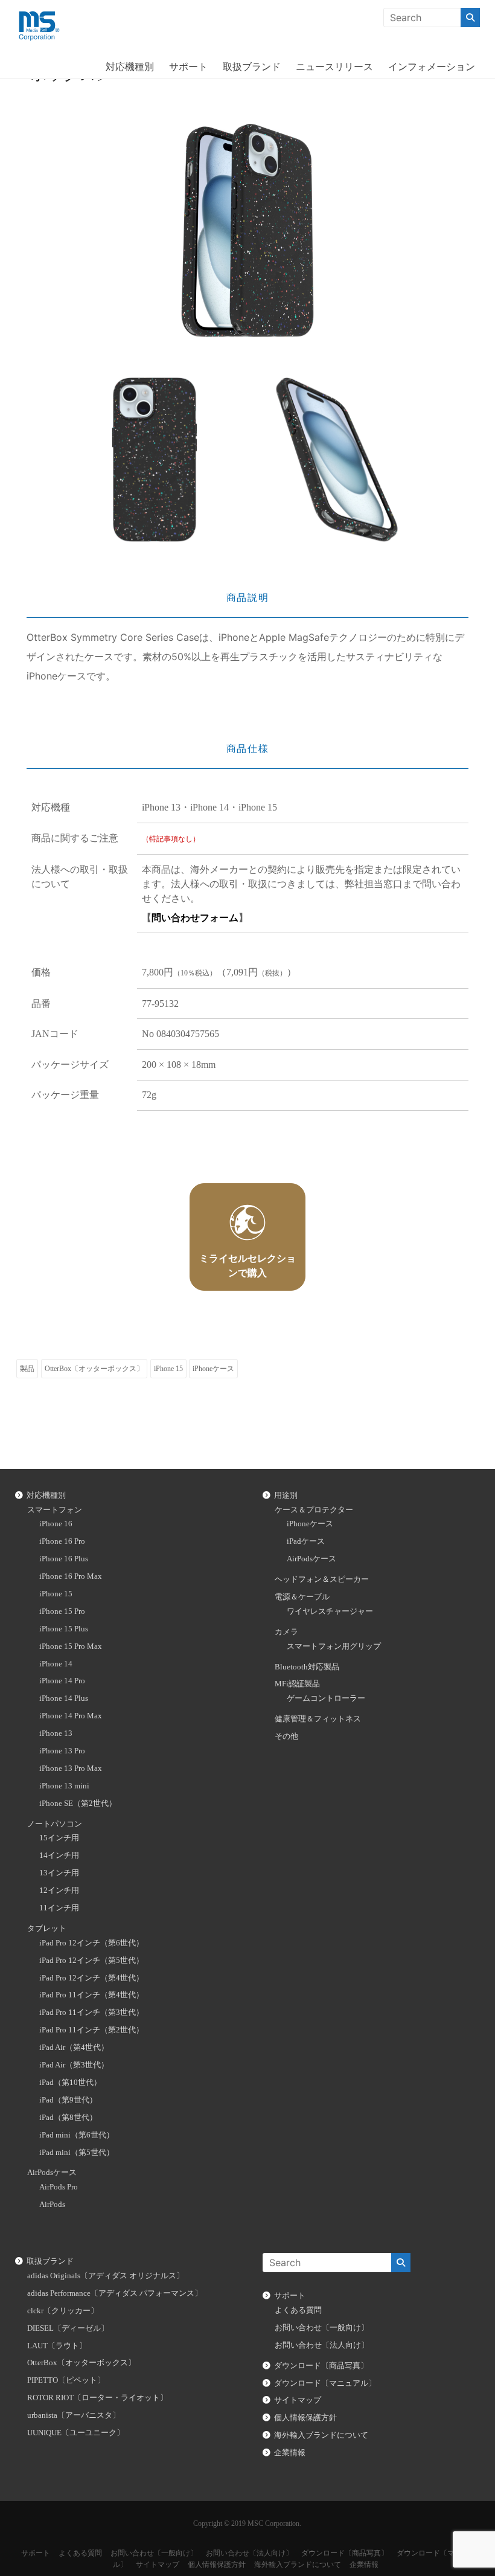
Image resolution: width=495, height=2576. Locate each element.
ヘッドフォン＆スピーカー (322, 1579)
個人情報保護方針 (305, 2418)
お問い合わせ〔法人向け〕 (322, 2345)
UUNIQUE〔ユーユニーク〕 (76, 2433)
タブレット (47, 1929)
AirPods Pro (59, 2187)
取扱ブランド (252, 66)
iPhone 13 (56, 1733)
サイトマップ (298, 2400)
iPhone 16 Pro (62, 1541)
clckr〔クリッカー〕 (63, 2311)
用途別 (286, 1495)
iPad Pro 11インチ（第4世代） (91, 1995)
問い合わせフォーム (195, 918)
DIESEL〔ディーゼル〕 (68, 2328)
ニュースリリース (334, 66)
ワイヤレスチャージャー (330, 1611)
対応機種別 (130, 66)
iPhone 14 (56, 1664)
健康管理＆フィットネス (318, 1719)
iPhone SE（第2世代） (78, 1804)
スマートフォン (55, 1510)
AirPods (52, 2205)
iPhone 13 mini (64, 1786)
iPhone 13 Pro (62, 1751)
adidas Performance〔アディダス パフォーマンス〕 (115, 2293)
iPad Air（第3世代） (74, 2065)
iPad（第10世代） (70, 2083)
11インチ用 (59, 1908)
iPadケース (306, 1541)
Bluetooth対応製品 (307, 1667)
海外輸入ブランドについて (321, 2435)
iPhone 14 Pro (62, 1681)
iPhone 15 (168, 1369)
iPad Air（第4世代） (74, 2048)
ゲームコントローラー (326, 1698)
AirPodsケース (52, 2173)
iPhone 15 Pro (62, 1611)
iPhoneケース (213, 1369)
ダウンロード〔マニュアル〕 (325, 2383)
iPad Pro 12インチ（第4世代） (91, 1978)
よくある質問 (298, 2310)
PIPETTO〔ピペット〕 (66, 2380)
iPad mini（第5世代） (77, 2153)
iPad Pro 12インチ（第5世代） (91, 1961)
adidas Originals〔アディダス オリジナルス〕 (106, 2276)
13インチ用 (59, 1873)
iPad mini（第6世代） (77, 2135)
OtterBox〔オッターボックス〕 (94, 1369)
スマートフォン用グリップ (334, 1646)
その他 (286, 1736)
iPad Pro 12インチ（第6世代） (91, 1943)
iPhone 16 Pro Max (71, 1576)
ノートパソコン (55, 1824)
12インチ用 (59, 1890)
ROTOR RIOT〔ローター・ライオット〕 (97, 2398)
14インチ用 (59, 1855)
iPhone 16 (56, 1524)
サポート (188, 66)
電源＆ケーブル (302, 1597)
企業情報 (290, 2453)
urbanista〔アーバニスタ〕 (74, 2415)
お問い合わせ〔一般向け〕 (322, 2328)
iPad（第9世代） (68, 2100)
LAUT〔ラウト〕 (57, 2346)
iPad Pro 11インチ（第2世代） (91, 2030)
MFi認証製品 (297, 1684)
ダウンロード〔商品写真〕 (321, 2366)
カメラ (286, 1632)
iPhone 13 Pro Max (71, 1768)
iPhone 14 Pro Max (71, 1716)
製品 (27, 1369)
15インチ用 (59, 1838)
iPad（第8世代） (68, 2118)
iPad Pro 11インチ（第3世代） (91, 2012)
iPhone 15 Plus (64, 1629)
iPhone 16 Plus (64, 1559)
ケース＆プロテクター (314, 1510)
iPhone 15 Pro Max (71, 1646)
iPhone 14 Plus (64, 1698)
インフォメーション (432, 66)
